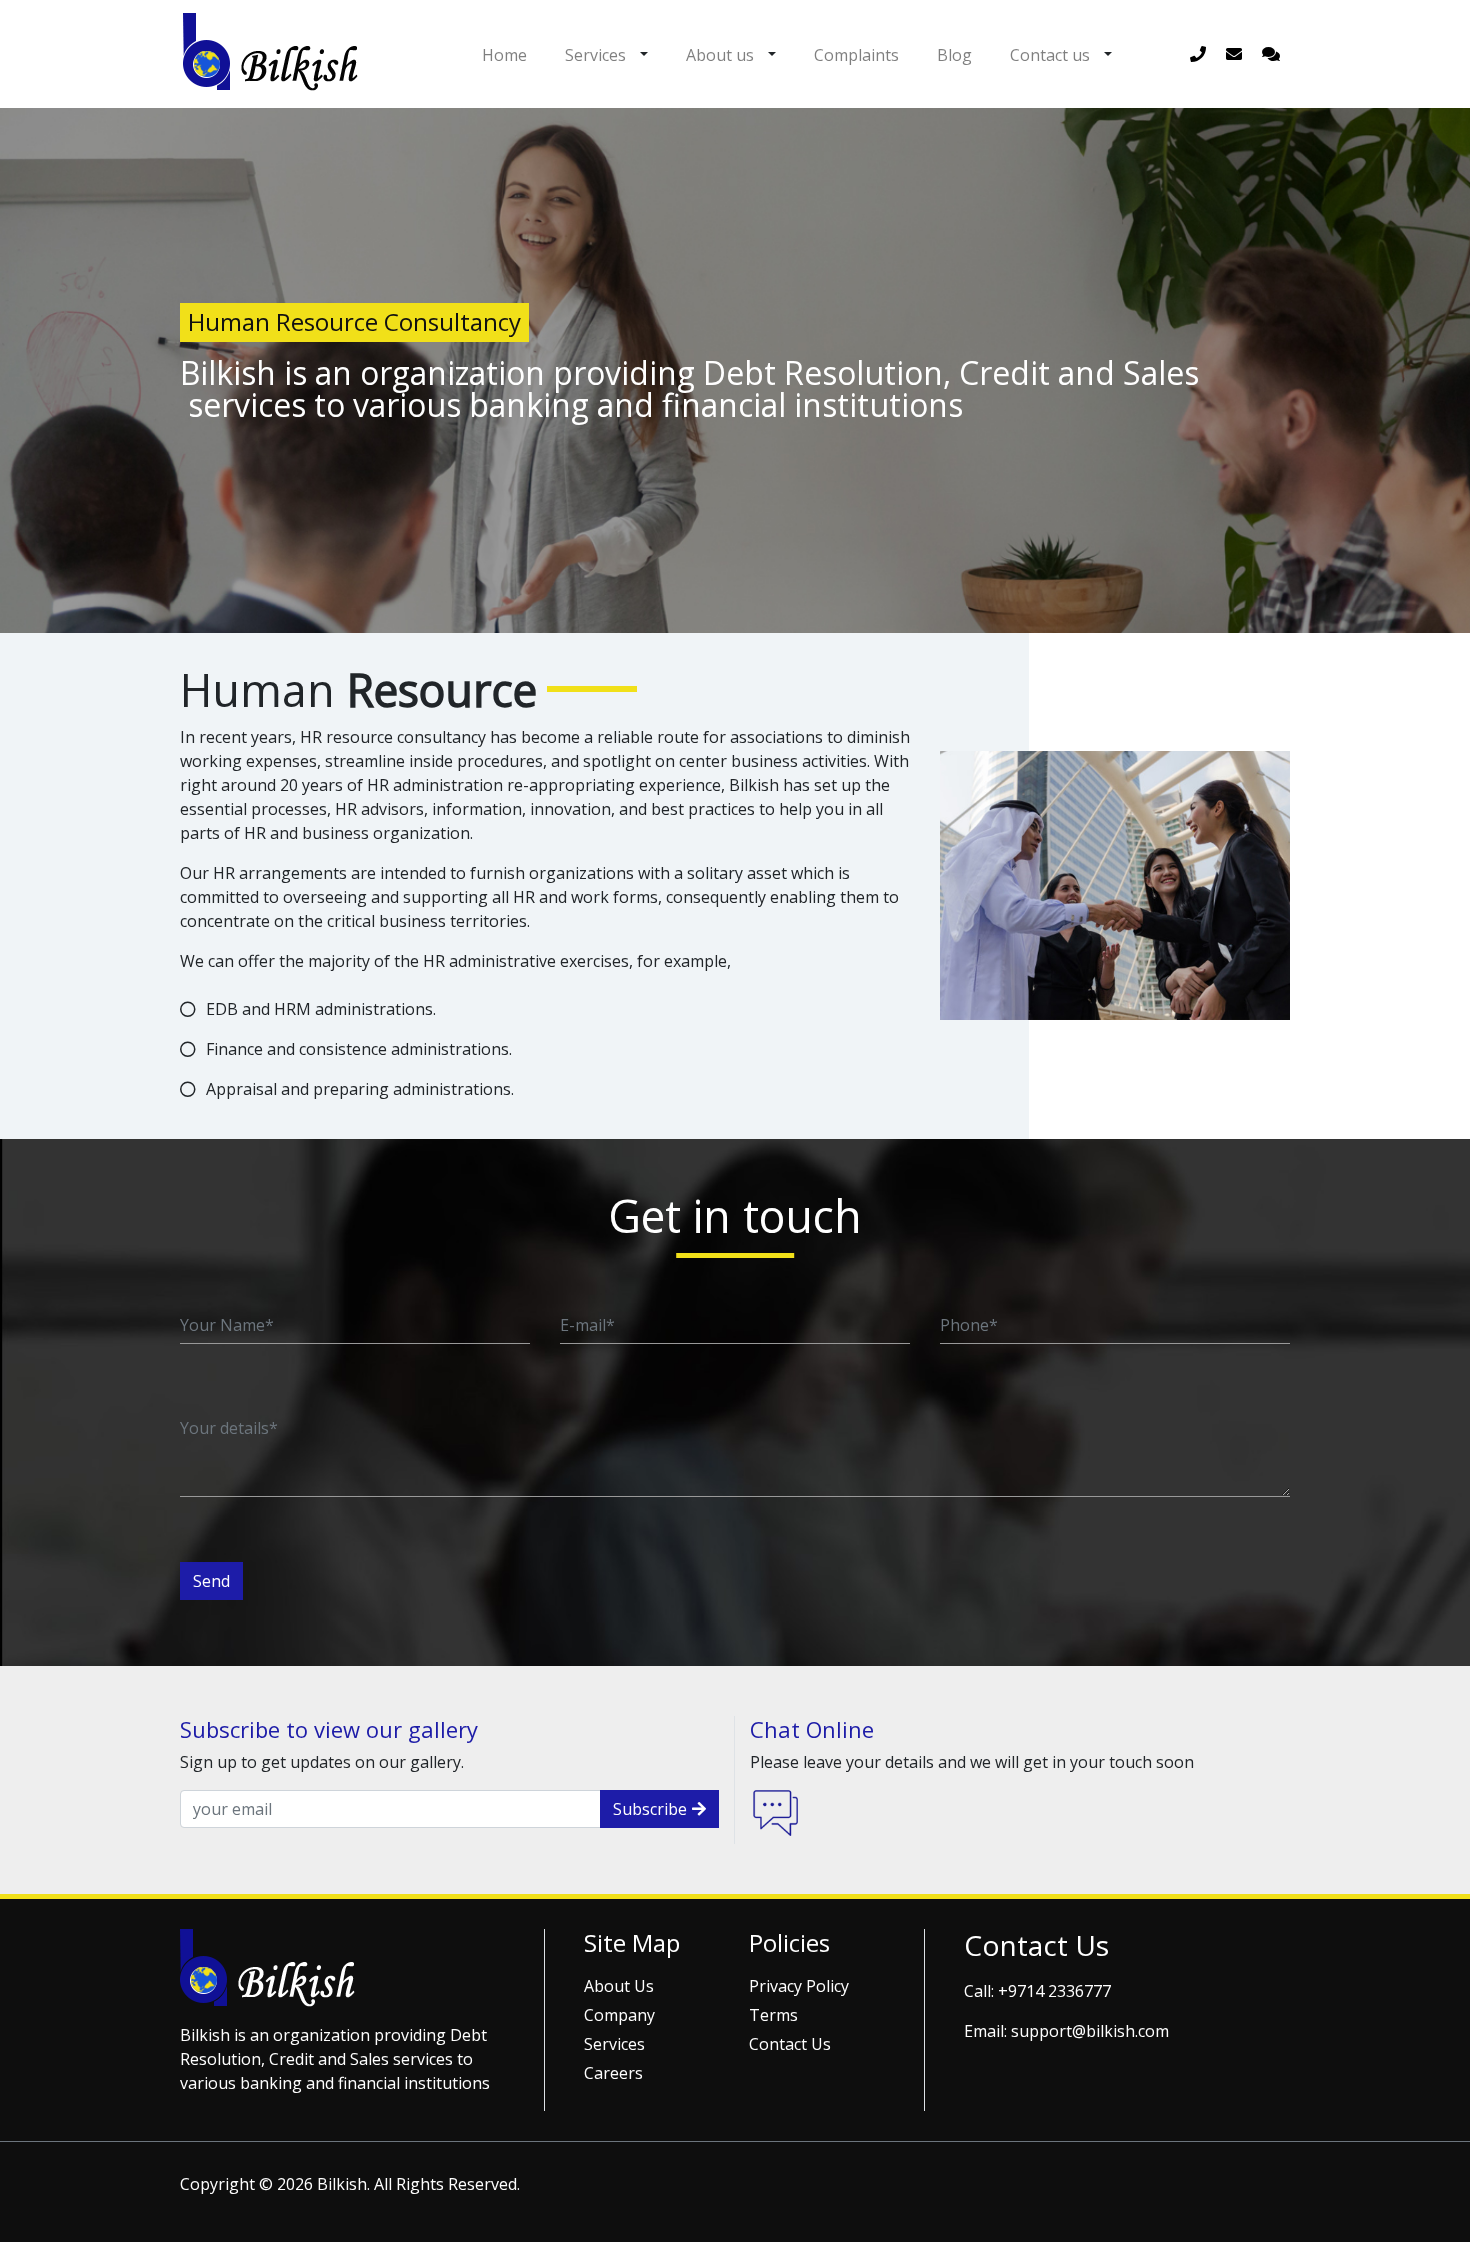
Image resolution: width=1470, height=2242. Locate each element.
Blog (954, 55)
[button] (644, 54)
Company (619, 2015)
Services (595, 55)
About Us (619, 1986)
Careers (613, 2073)
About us (720, 55)
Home (504, 55)
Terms (773, 2015)
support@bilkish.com (1090, 2031)
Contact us (1050, 55)
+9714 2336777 (1054, 1991)
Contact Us (790, 2044)
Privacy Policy (799, 1986)
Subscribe (650, 1809)
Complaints (856, 55)
